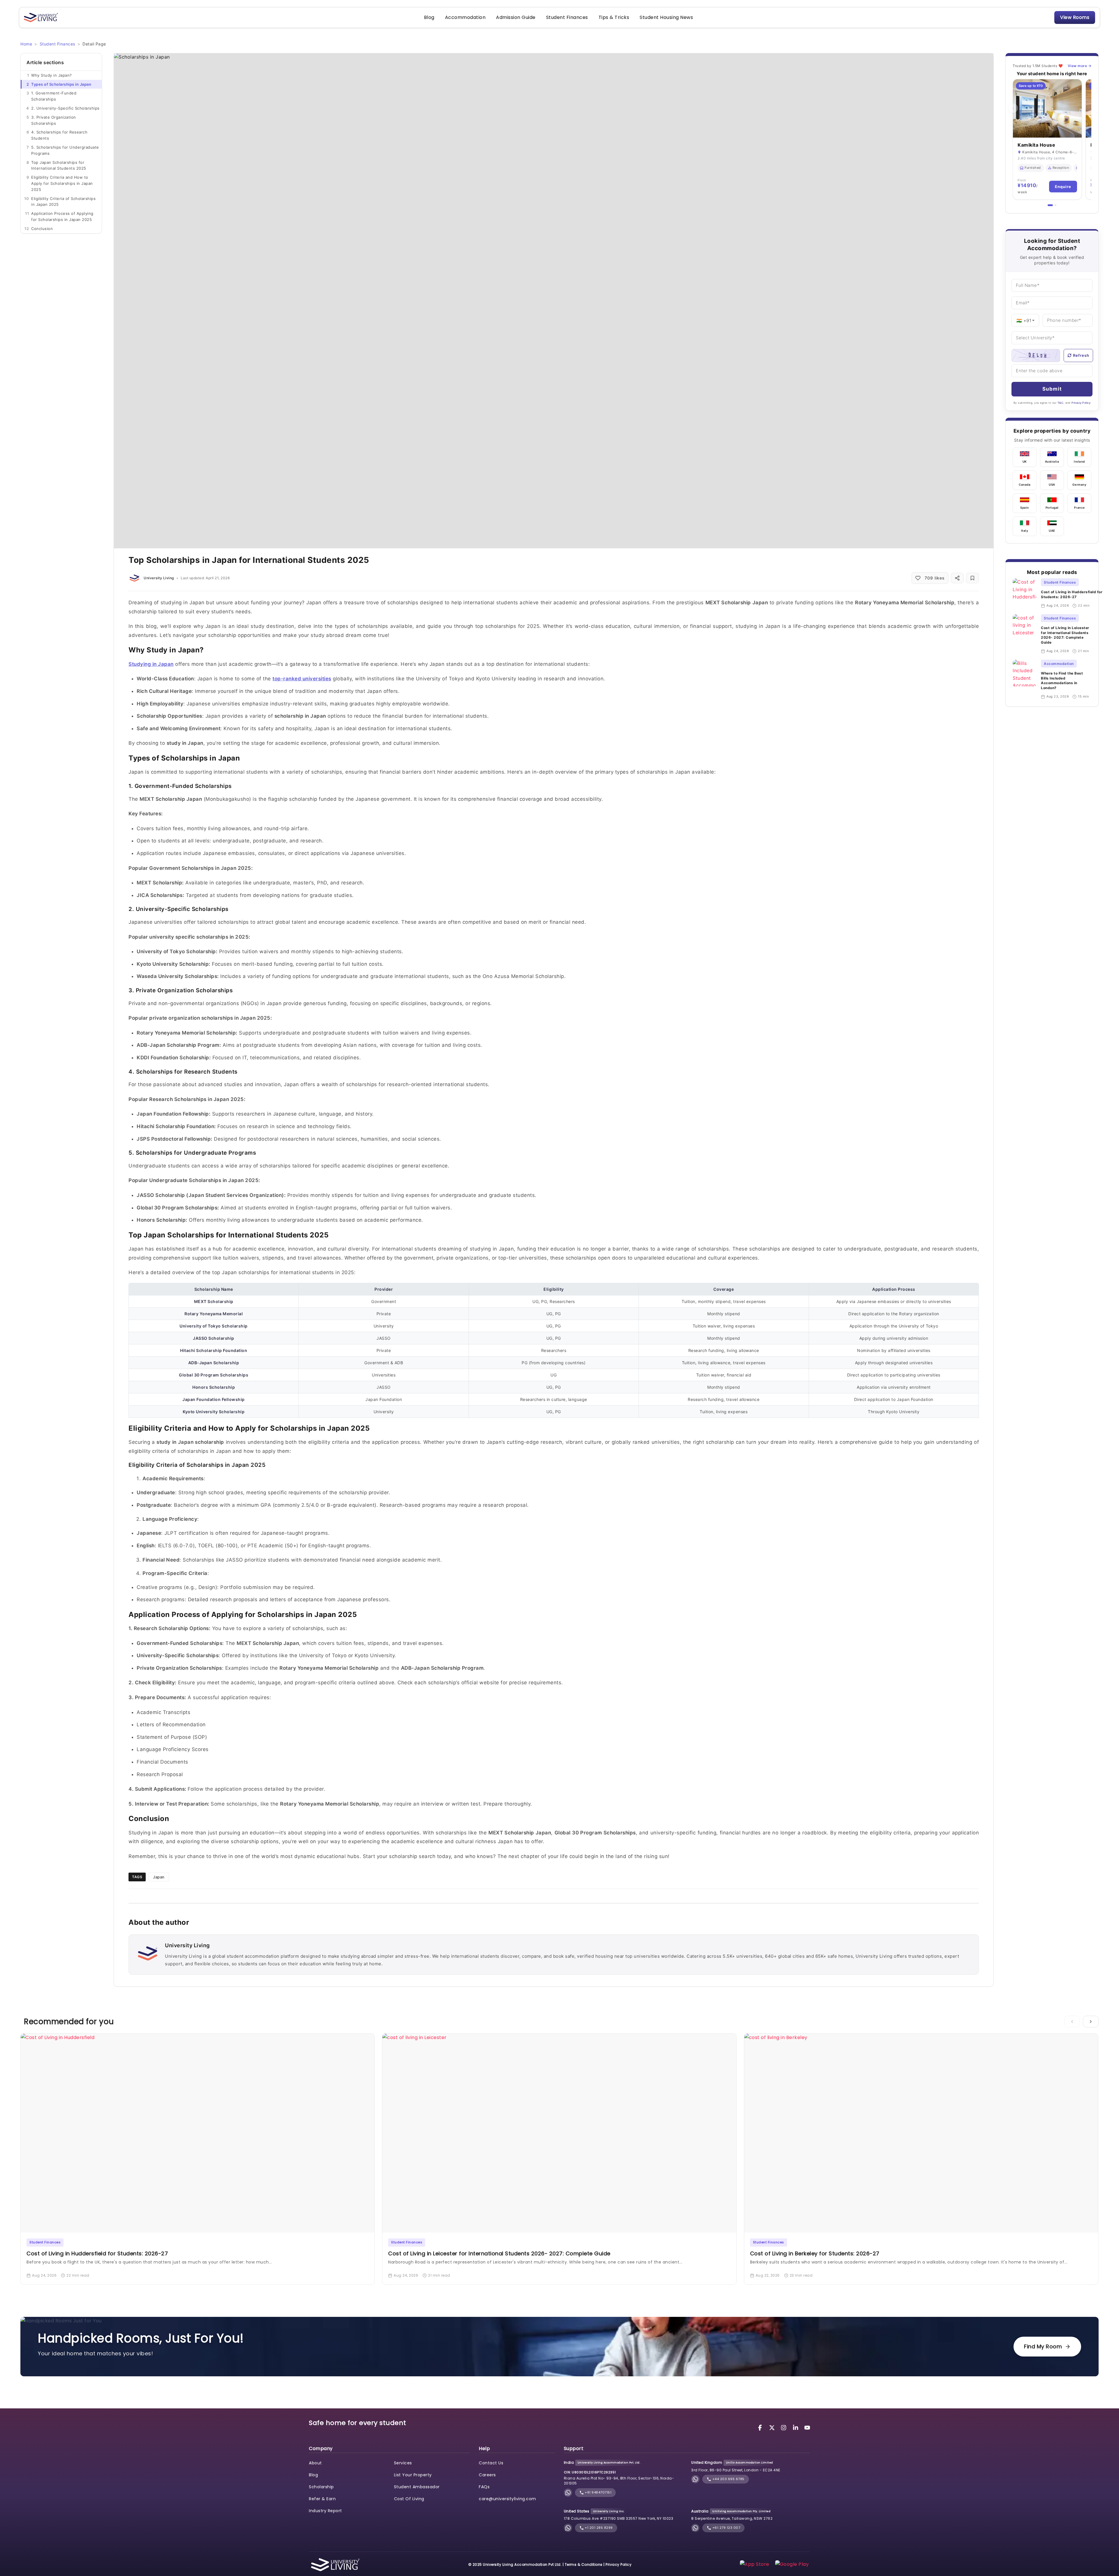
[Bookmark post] (972, 578)
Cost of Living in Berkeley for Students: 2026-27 (815, 2253)
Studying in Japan (151, 664)
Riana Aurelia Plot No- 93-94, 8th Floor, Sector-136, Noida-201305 (619, 2481)
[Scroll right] (1091, 2022)
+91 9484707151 (598, 2492)
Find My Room (1043, 2346)
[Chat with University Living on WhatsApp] (568, 2492)
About (315, 2463)
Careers (487, 2475)
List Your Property (413, 2475)
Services (403, 2463)
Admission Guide (516, 17)
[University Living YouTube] (807, 2427)
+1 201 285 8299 (598, 2528)
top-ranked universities (302, 679)
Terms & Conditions (584, 2564)
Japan (159, 1877)
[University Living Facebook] (761, 2427)
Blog (429, 17)
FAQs (484, 2487)
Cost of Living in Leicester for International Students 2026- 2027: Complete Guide (1065, 635)
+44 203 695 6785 (728, 2479)
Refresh (1081, 355)
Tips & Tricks (614, 17)
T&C (1061, 403)
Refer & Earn (322, 2499)
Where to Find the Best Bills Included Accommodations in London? (1062, 681)
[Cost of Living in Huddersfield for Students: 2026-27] (1024, 593)
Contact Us (491, 2463)
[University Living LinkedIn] (796, 2427)
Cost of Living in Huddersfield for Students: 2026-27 (1072, 594)
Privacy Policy (1081, 403)
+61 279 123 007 (726, 2528)
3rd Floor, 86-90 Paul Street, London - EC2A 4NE (736, 2470)
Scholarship (321, 2487)
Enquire (1063, 187)
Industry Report (326, 2511)
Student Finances (567, 17)
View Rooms (1075, 17)
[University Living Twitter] (773, 2427)
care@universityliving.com (507, 2499)
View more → (1080, 66)
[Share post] (957, 578)
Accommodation (465, 17)
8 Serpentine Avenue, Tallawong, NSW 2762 (732, 2518)
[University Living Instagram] (784, 2427)
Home (26, 44)
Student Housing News (666, 17)
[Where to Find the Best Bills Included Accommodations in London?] (1024, 679)
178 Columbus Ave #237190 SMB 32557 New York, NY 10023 (619, 2518)
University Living (159, 578)
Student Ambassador (417, 2487)
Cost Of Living (409, 2499)
